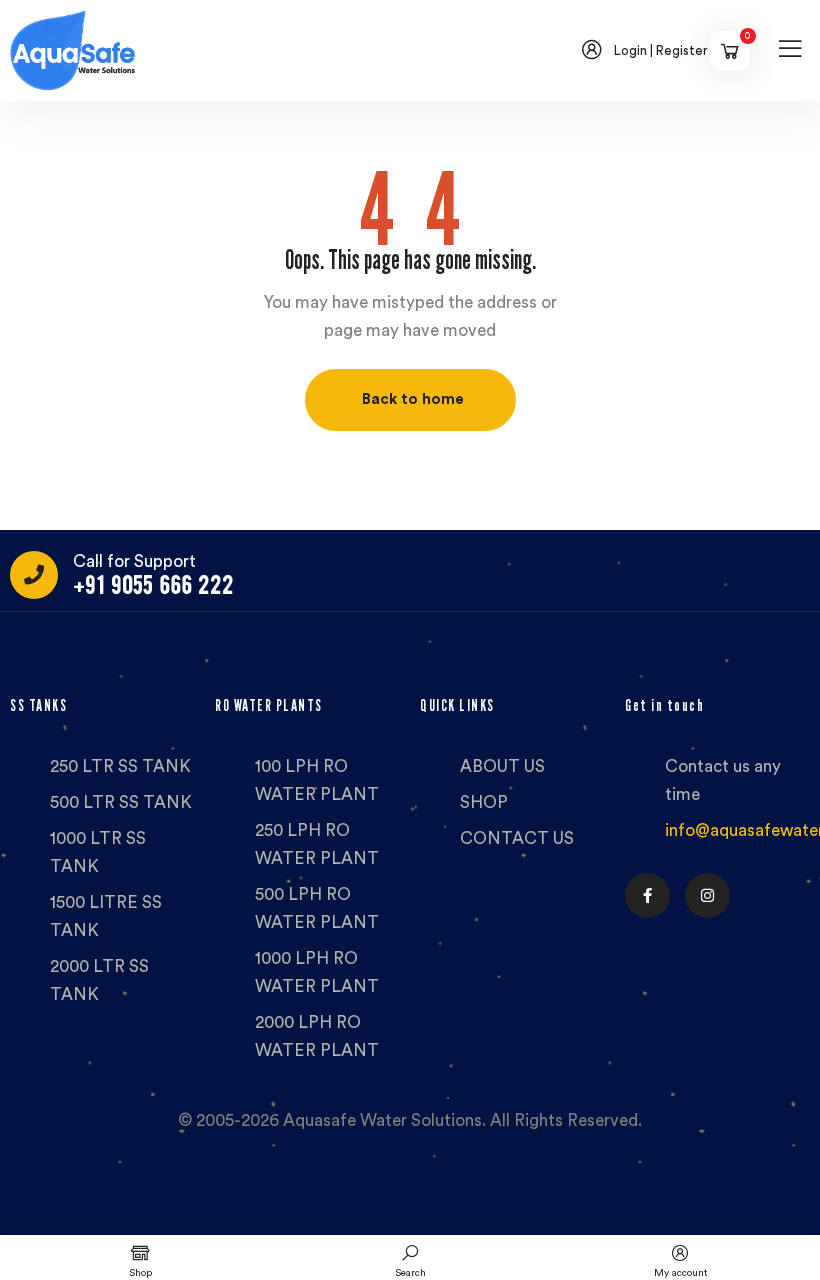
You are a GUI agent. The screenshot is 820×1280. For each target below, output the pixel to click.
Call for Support (134, 561)
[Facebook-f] (647, 895)
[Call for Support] (34, 575)
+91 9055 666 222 (153, 585)
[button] (410, 400)
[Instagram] (707, 895)
